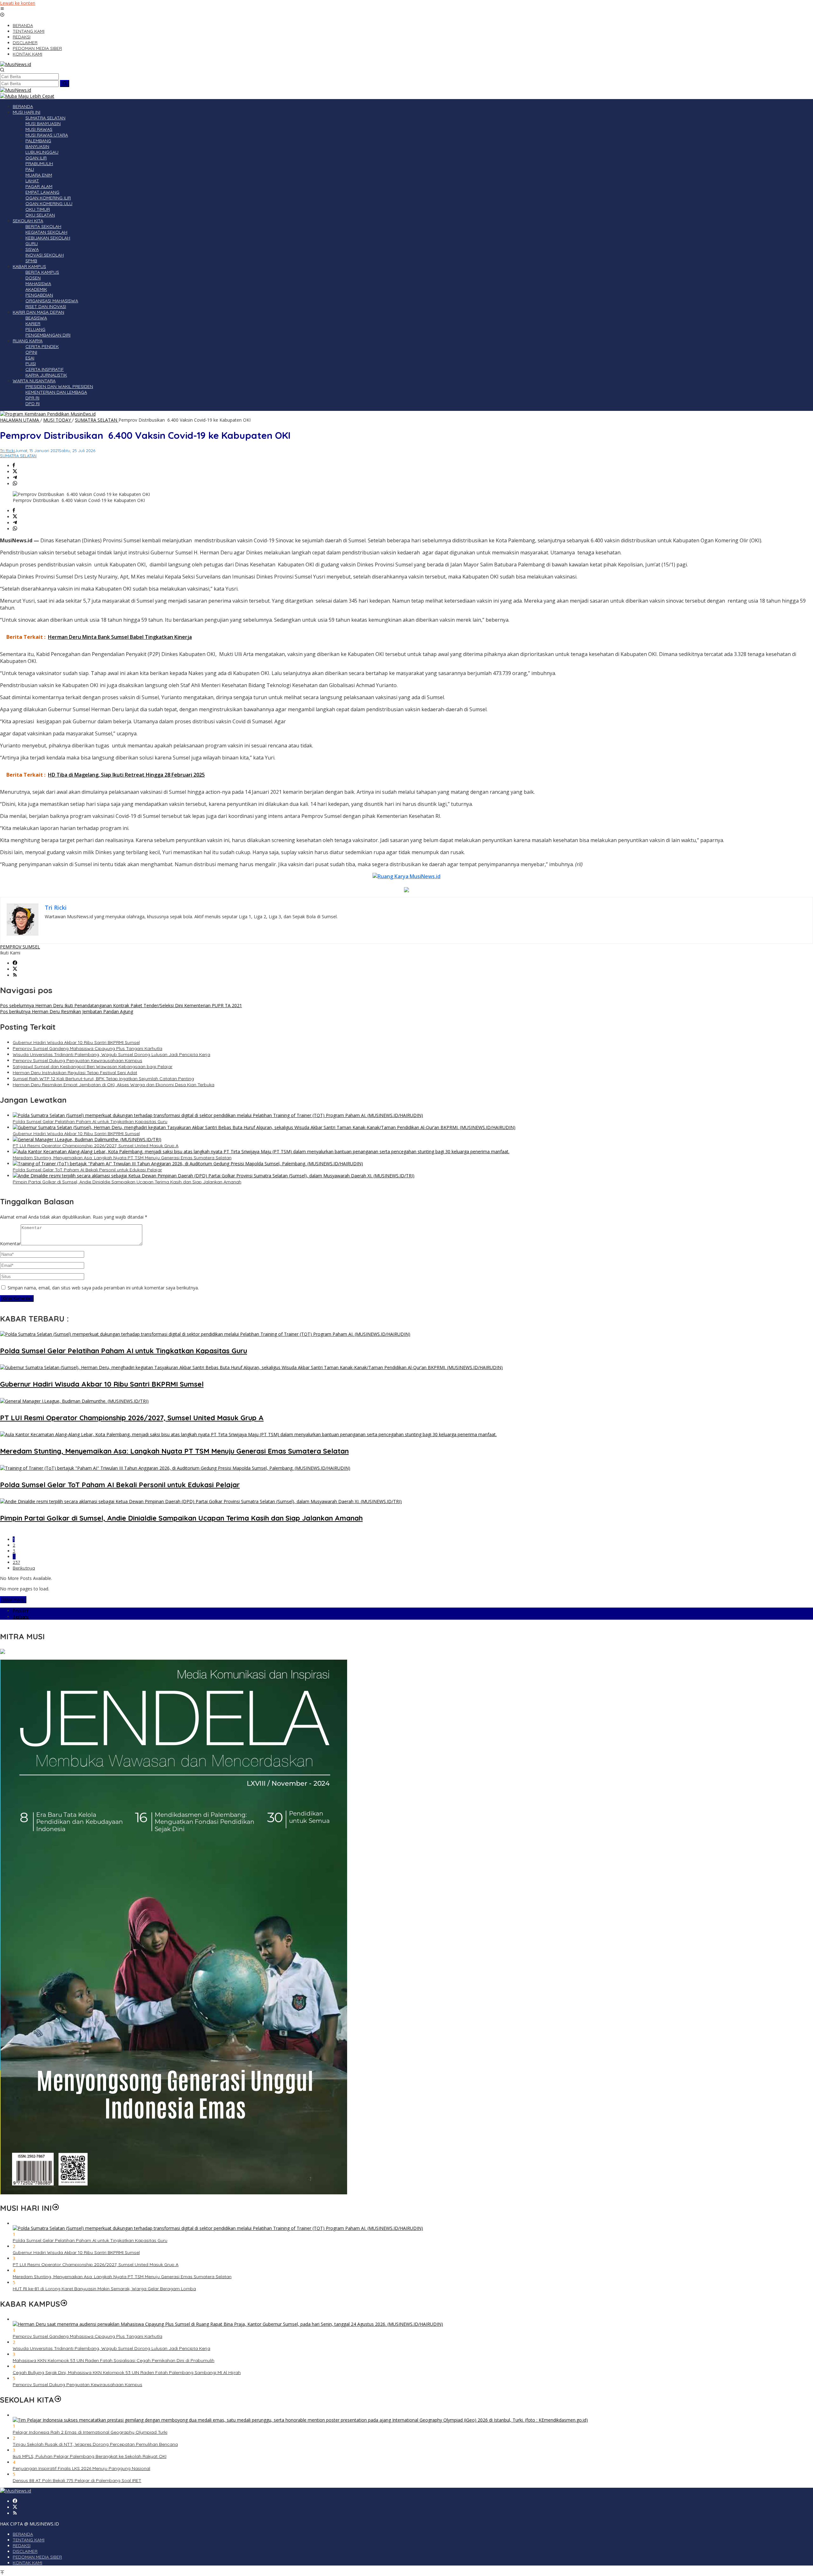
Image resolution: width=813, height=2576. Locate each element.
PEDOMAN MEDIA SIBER (37, 2557)
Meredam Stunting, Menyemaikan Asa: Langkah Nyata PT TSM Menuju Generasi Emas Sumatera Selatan (122, 1158)
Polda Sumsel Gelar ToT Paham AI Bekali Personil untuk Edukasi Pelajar (87, 1170)
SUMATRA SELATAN (18, 456)
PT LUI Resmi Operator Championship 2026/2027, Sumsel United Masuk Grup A (96, 1146)
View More (13, 1600)
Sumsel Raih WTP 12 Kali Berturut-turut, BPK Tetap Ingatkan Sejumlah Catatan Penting (103, 1079)
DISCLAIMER (25, 2551)
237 (16, 1562)
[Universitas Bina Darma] (3, 1652)
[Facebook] (15, 963)
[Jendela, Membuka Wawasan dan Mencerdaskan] (174, 2193)
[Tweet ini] (15, 472)
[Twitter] (15, 969)
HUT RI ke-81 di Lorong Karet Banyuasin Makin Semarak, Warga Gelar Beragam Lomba (104, 2289)
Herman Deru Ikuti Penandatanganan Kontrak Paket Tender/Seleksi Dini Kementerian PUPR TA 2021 (121, 1005)
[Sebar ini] (14, 466)
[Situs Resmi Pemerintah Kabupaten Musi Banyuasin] (27, 96)
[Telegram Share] (15, 478)
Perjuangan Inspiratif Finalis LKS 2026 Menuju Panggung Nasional (81, 2468)
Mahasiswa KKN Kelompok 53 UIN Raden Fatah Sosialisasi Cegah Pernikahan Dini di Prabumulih (114, 2360)
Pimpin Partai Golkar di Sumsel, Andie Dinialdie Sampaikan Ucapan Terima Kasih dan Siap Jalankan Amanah (127, 1182)
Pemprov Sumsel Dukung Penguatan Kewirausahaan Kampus (77, 1061)
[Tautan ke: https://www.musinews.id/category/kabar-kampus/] (64, 2304)
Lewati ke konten (18, 3)
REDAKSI (22, 2546)
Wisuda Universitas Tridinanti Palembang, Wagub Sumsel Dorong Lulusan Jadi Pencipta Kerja (111, 1054)
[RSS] (15, 975)
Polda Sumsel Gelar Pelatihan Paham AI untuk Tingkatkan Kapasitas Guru (90, 1121)
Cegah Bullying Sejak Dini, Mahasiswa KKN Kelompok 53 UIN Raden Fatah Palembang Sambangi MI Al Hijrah (127, 2372)
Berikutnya (24, 1568)
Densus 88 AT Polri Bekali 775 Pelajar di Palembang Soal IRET (77, 2480)
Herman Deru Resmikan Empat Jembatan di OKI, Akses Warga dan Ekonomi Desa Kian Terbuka (114, 1085)
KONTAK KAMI (27, 2563)
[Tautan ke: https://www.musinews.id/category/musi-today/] (56, 2208)
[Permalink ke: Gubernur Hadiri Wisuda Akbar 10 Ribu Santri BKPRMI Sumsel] (264, 1127)
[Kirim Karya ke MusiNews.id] (406, 876)
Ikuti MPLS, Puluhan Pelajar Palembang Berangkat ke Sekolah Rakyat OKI (90, 2456)
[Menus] (2, 9)
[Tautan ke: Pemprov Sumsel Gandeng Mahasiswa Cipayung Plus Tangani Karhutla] (228, 2324)
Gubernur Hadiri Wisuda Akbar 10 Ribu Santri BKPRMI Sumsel (76, 1042)
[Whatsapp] (15, 484)
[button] (65, 84)
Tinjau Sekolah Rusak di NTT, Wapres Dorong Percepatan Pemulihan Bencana (95, 2444)
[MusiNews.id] (16, 64)
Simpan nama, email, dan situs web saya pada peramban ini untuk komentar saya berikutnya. (103, 1288)
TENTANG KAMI (29, 2540)
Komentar (10, 1244)
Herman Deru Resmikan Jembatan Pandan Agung (67, 1011)
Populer (21, 1611)
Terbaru (21, 1617)
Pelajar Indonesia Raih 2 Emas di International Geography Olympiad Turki (90, 2432)
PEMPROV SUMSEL (20, 947)
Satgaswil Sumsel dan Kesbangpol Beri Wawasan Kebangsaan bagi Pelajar (93, 1067)
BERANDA (23, 2534)
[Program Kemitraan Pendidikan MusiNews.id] (48, 414)
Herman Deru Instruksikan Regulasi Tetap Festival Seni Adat (75, 1073)
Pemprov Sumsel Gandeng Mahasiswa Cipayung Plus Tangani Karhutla (87, 1048)
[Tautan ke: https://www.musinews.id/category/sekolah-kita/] (58, 2400)
